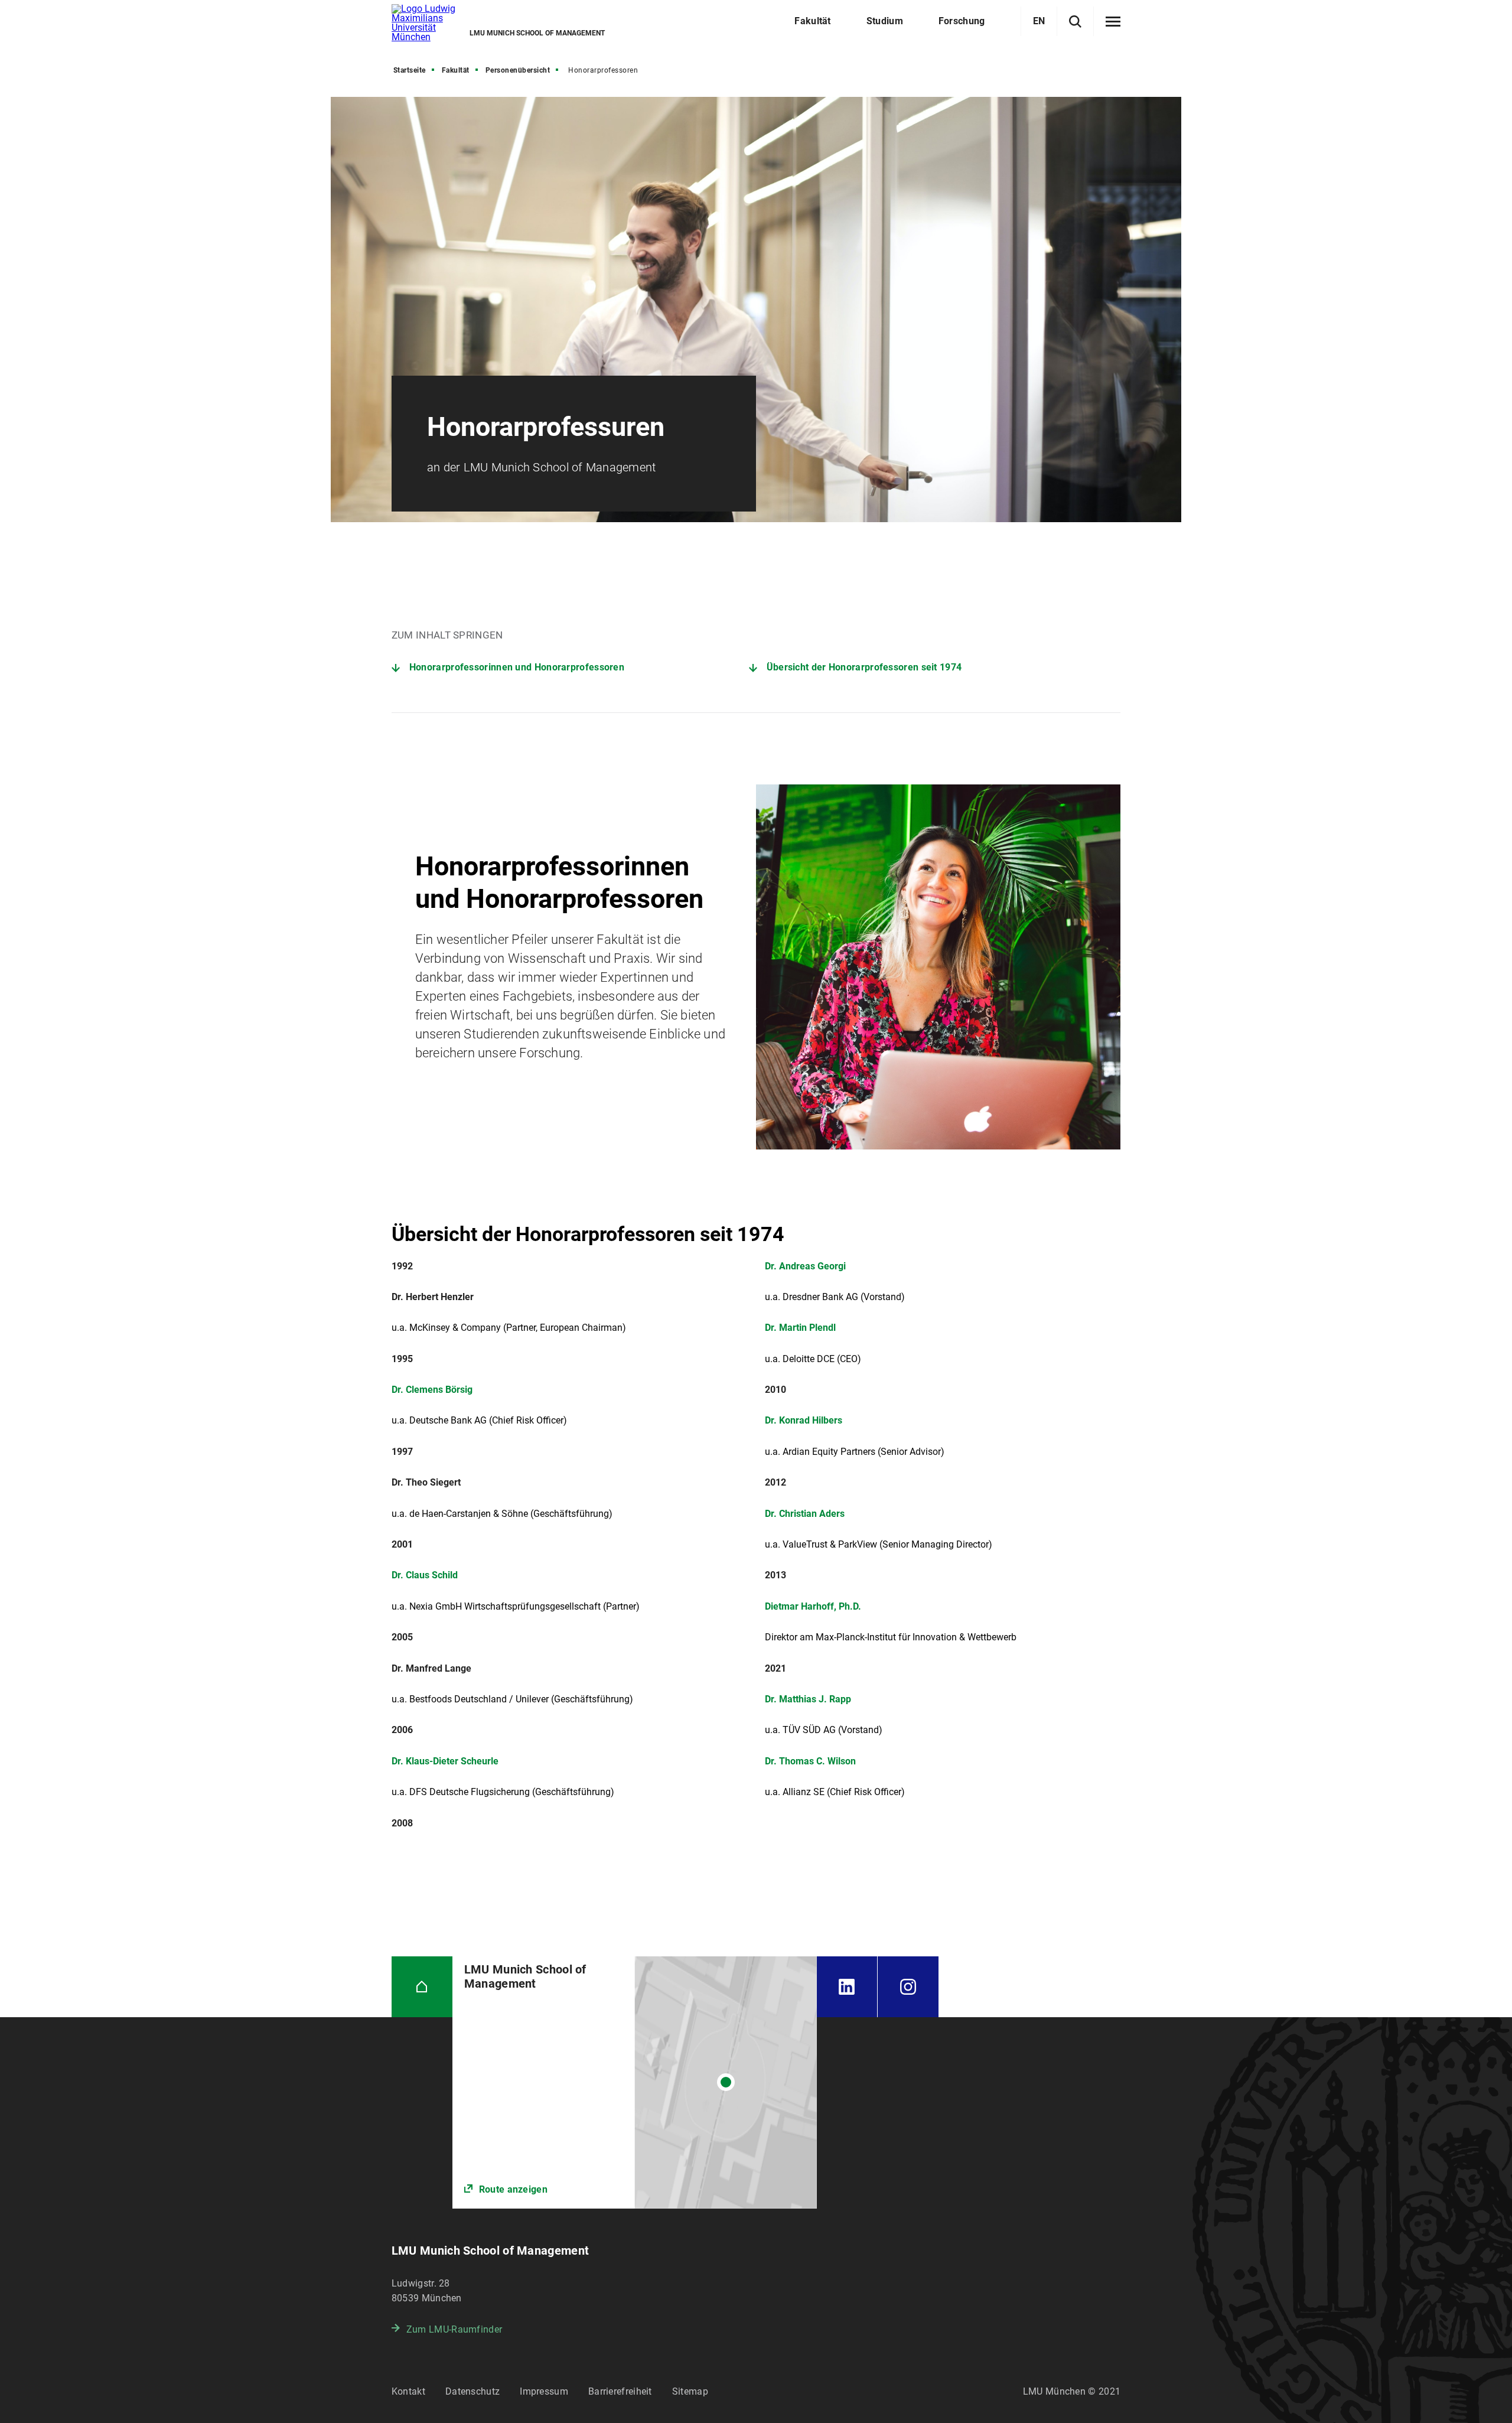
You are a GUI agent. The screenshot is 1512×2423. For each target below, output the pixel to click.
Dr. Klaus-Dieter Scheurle (445, 1761)
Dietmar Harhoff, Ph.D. (813, 1606)
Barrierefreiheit (620, 2391)
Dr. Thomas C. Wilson (810, 1761)
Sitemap (690, 2391)
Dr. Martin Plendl (800, 1328)
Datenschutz (472, 2391)
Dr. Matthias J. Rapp (808, 1699)
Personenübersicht (518, 70)
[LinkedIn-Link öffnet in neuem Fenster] (847, 1987)
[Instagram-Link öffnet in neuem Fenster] (908, 1987)
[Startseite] (422, 1987)
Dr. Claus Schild (425, 1575)
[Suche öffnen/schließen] (1075, 22)
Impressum (544, 2391)
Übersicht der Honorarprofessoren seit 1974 (864, 667)
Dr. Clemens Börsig (432, 1390)
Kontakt (408, 2391)
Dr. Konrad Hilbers (804, 1420)
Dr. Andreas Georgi (805, 1266)
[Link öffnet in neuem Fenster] (635, 2082)
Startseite (410, 70)
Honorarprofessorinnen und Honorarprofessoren (517, 667)
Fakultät (456, 70)
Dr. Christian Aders (805, 1514)
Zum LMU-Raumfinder (454, 2329)
